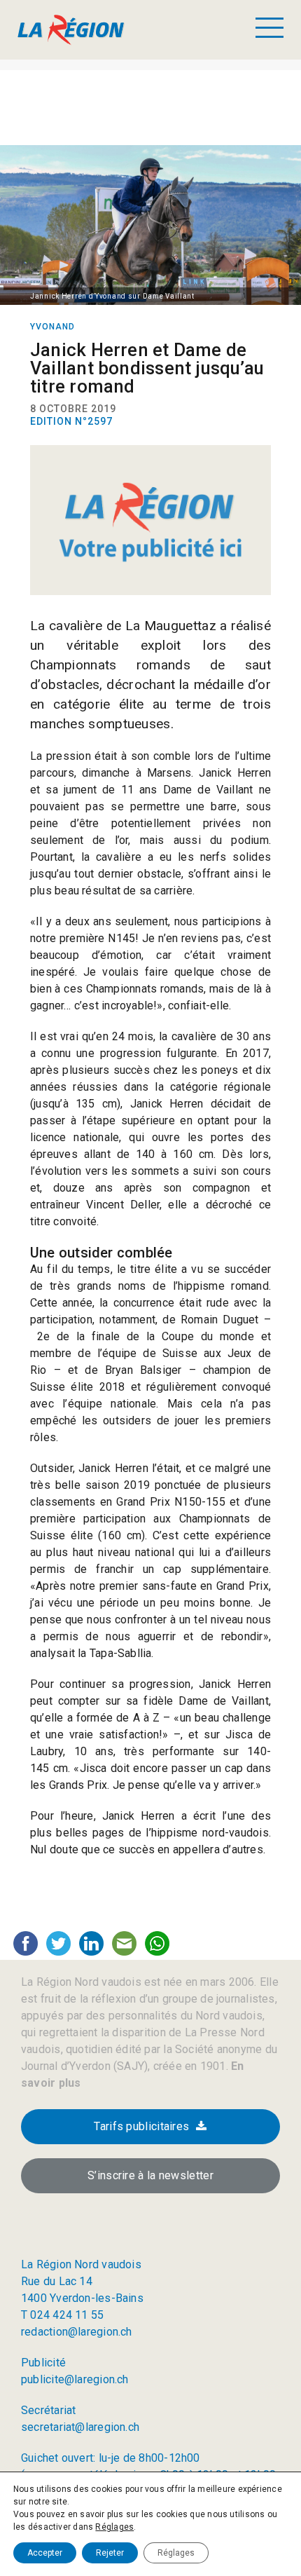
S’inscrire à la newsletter (150, 2175)
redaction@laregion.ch (77, 2332)
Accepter (45, 2553)
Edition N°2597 (71, 421)
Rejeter (110, 2553)
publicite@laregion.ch (75, 2379)
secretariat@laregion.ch (80, 2427)
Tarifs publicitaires (141, 2126)
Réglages (114, 2527)
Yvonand (52, 327)
